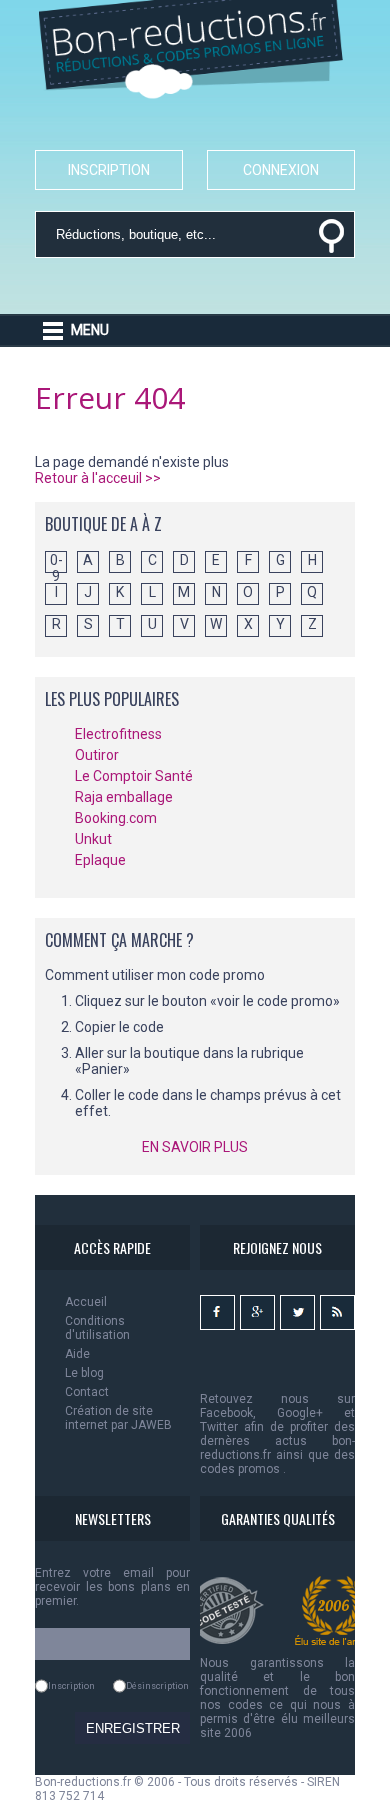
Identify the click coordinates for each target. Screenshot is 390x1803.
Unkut (93, 839)
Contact (87, 1392)
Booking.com (116, 818)
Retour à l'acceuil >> (98, 478)
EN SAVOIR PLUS (195, 1147)
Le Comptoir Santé (134, 776)
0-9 (56, 562)
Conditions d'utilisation (97, 1328)
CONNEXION (281, 170)
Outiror (97, 755)
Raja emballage (124, 797)
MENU (90, 330)
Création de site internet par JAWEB (118, 1418)
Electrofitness (118, 734)
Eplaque (100, 860)
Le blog (84, 1373)
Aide (77, 1354)
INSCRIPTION (109, 170)
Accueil (86, 1302)
